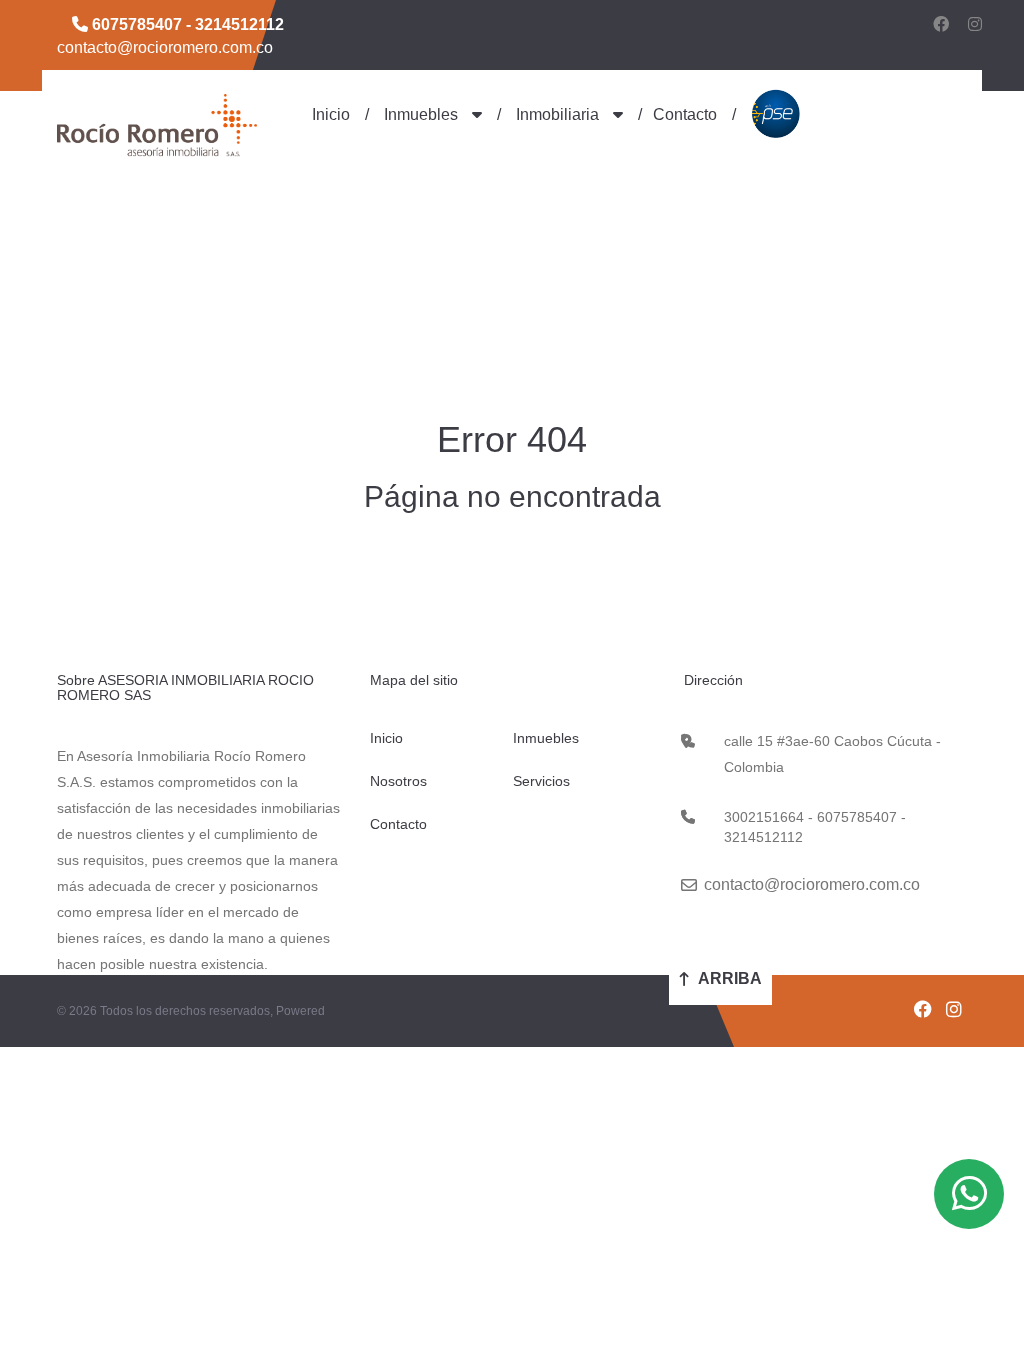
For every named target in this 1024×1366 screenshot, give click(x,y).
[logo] (157, 124)
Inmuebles (421, 114)
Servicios (541, 781)
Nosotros (398, 781)
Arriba (728, 978)
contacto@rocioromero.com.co (165, 47)
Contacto (685, 114)
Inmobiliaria (557, 114)
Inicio (331, 114)
